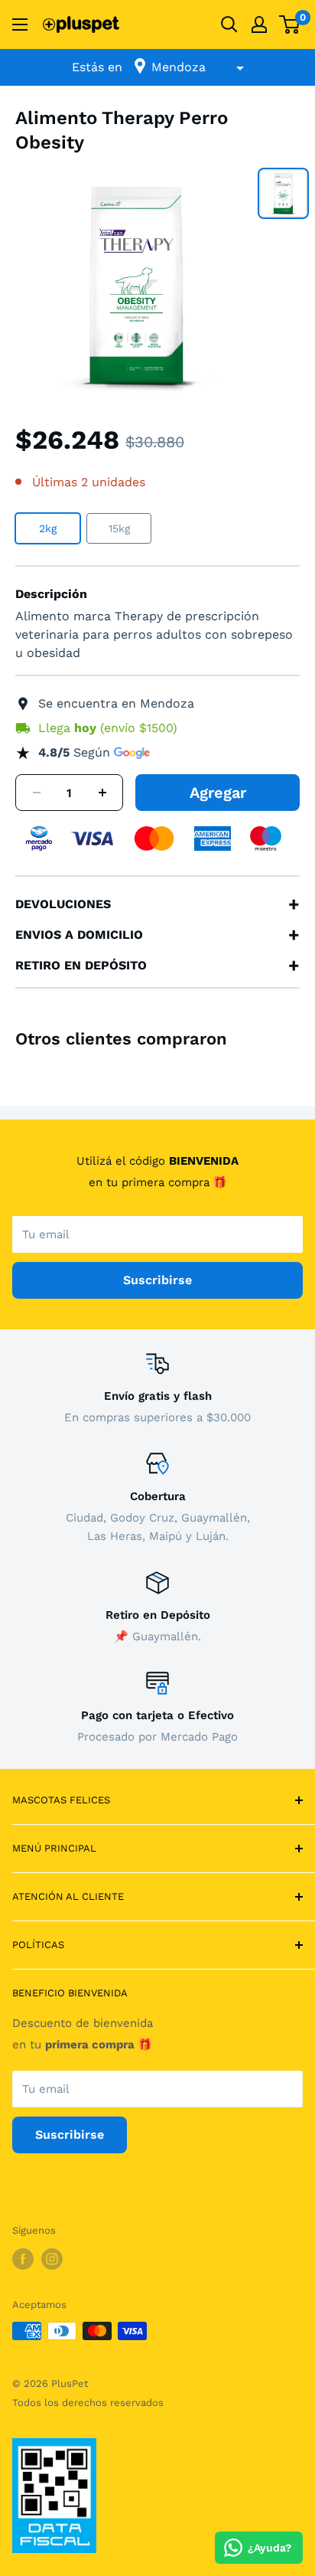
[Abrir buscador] (229, 25)
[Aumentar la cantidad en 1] (102, 793)
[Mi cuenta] (259, 25)
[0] (290, 25)
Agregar (218, 793)
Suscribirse (157, 1280)
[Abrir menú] (20, 25)
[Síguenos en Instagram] (52, 2259)
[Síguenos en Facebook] (23, 2259)
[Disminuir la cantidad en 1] (37, 793)
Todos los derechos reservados (88, 2403)
